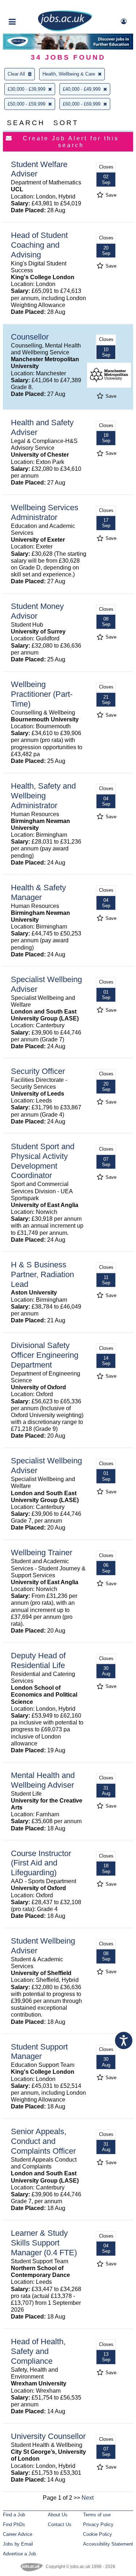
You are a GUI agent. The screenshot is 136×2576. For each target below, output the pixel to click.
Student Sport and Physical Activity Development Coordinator (43, 1161)
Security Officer (38, 1071)
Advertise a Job (19, 2554)
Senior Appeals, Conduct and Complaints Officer (43, 2141)
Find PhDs (14, 2524)
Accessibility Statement (108, 2544)
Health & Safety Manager (38, 892)
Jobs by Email (18, 2544)
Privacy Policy (98, 2524)
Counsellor (30, 337)
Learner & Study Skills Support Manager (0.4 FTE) (44, 2243)
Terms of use (97, 2515)
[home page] (65, 30)
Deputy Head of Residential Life (38, 1660)
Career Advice (18, 2534)
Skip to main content (29, 6)
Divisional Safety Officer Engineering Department (45, 1355)
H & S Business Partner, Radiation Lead (42, 1274)
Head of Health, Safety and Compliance (38, 2351)
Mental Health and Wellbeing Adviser (43, 1780)
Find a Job (14, 2515)
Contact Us (60, 2524)
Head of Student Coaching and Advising (39, 245)
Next (88, 2498)
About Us (58, 2515)
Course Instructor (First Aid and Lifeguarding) (41, 1863)
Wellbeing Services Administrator (45, 512)
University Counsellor (48, 2436)
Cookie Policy (98, 2534)
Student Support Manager (39, 2052)
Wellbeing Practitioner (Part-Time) (42, 694)
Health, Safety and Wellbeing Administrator (43, 796)
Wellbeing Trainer (42, 1553)
